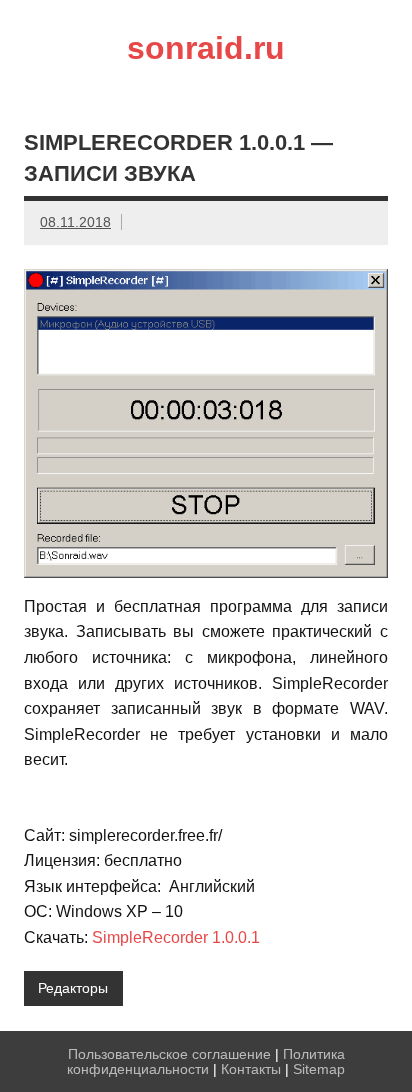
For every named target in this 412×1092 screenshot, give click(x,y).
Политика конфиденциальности (206, 1061)
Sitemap (319, 1069)
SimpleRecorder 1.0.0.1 (176, 937)
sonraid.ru (206, 48)
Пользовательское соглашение (169, 1054)
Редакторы (73, 988)
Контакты (251, 1069)
